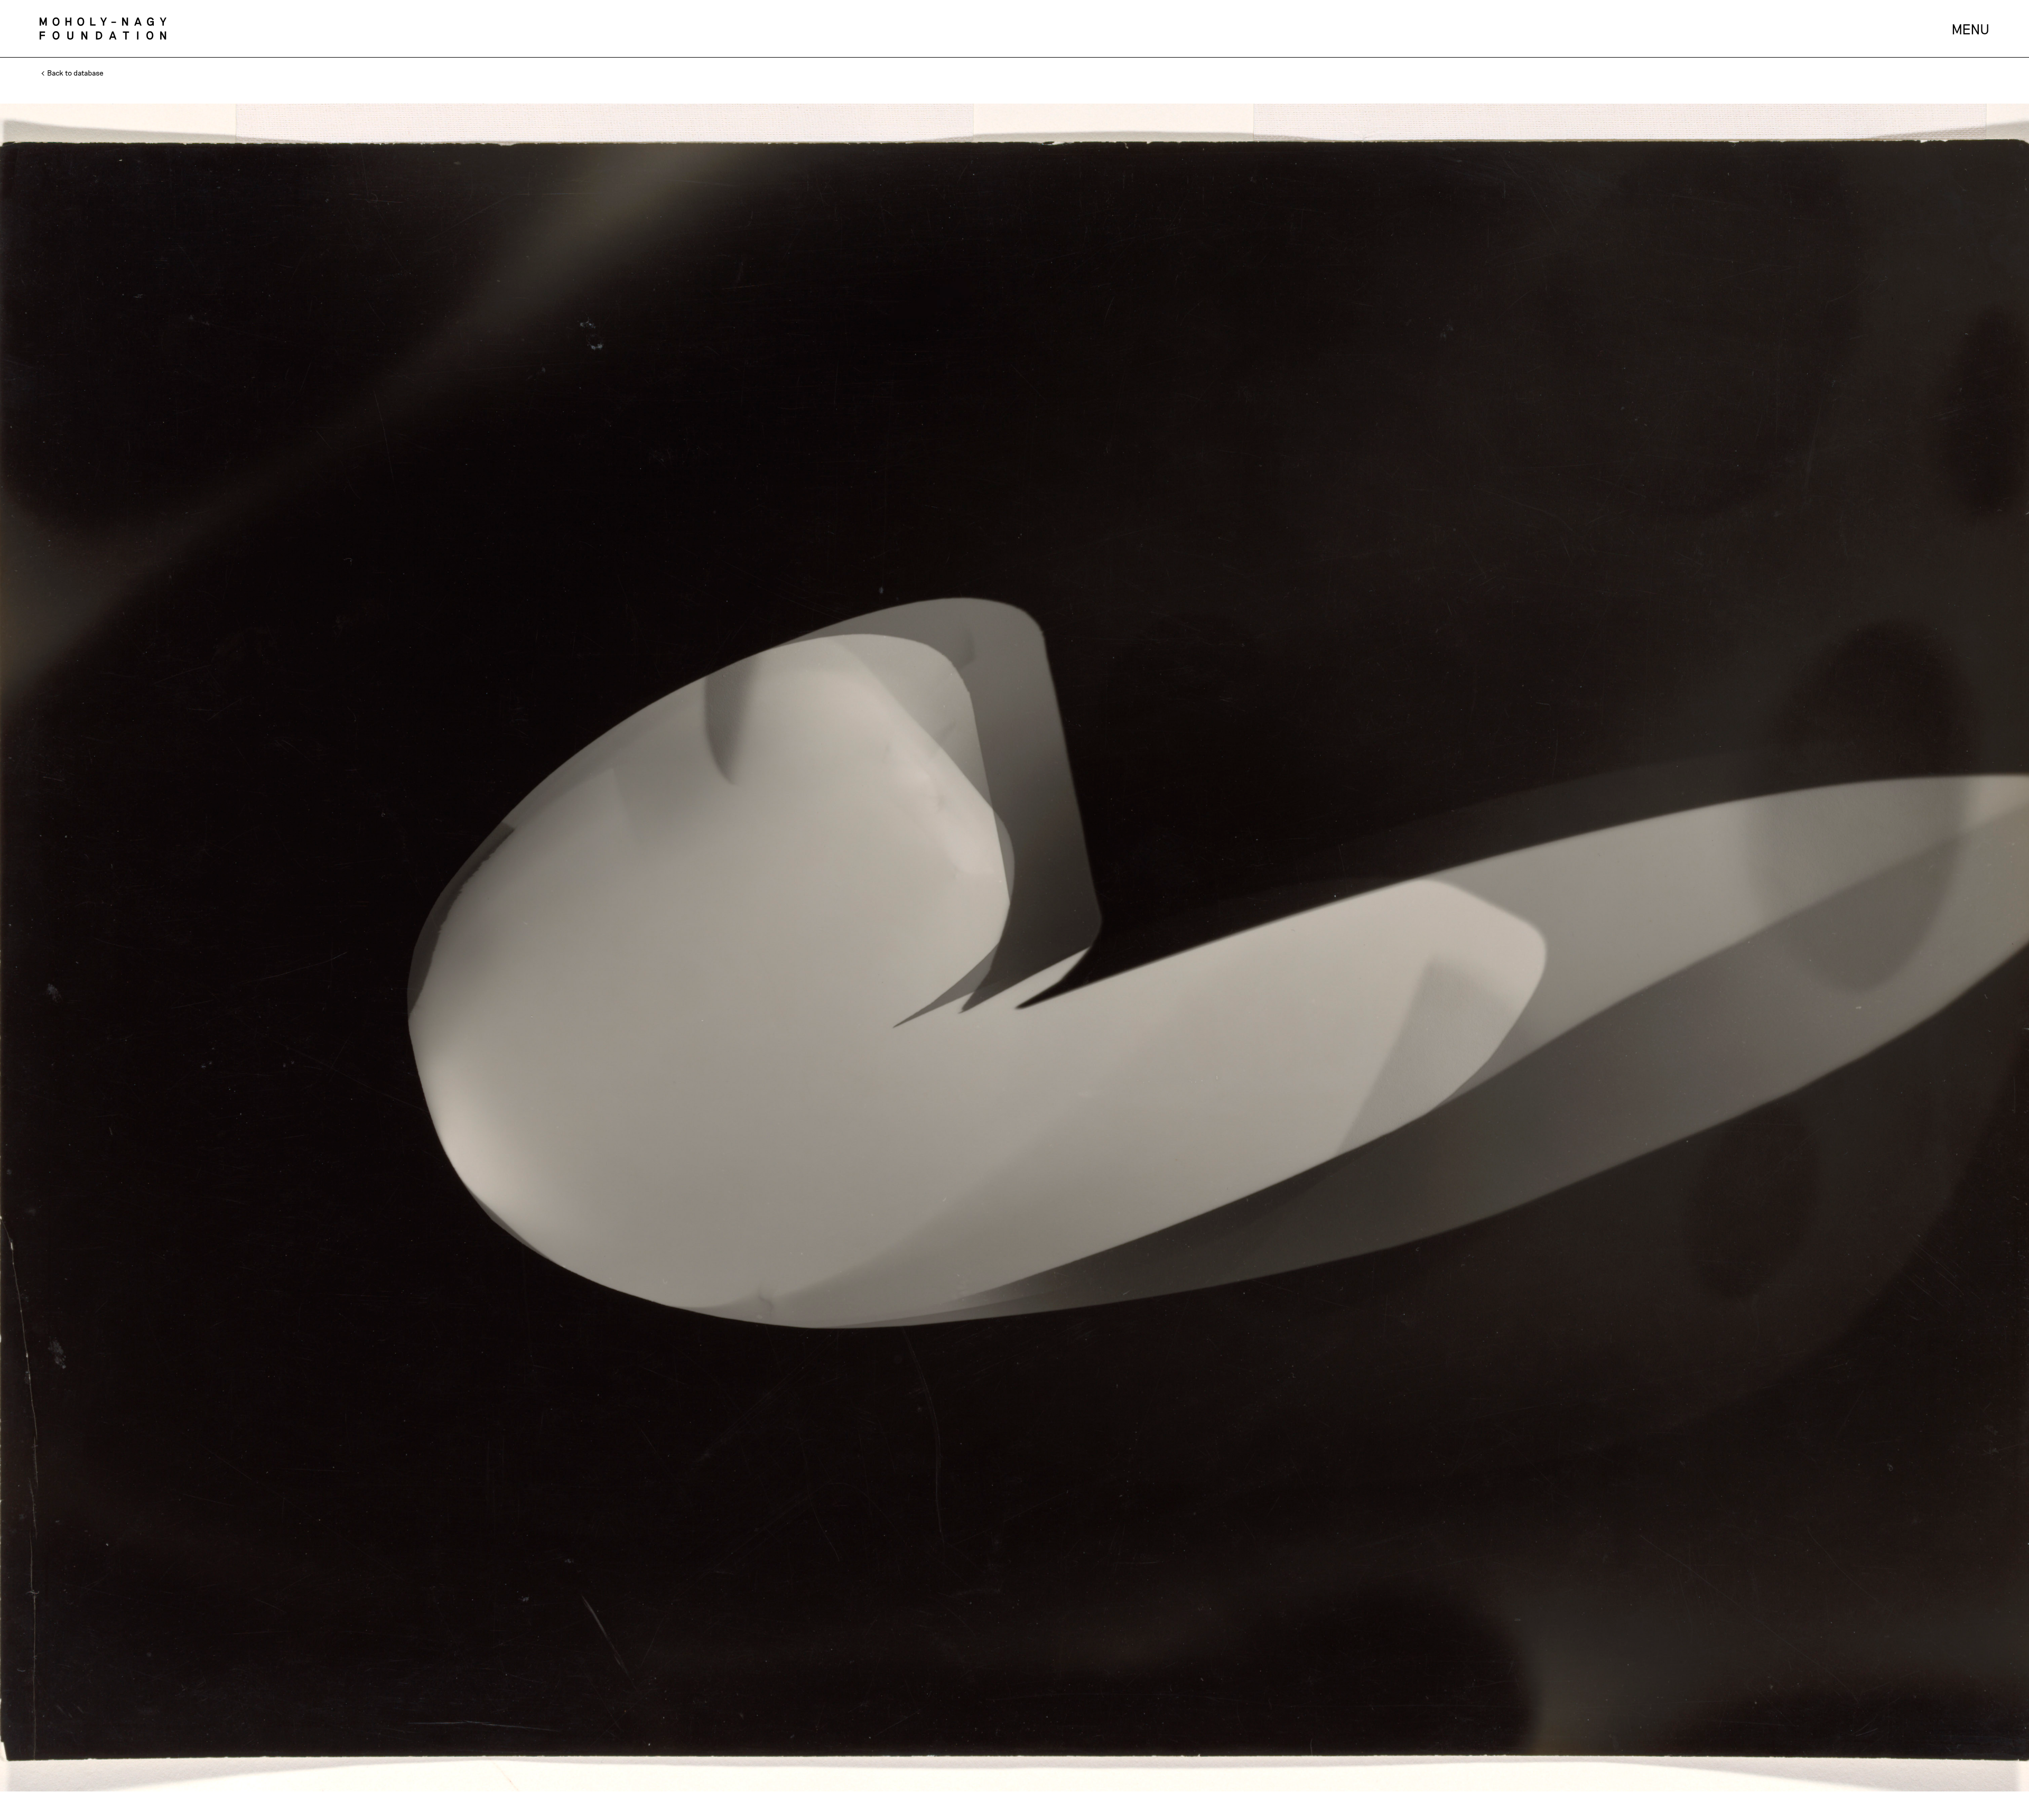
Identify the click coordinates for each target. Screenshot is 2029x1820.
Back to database (75, 73)
